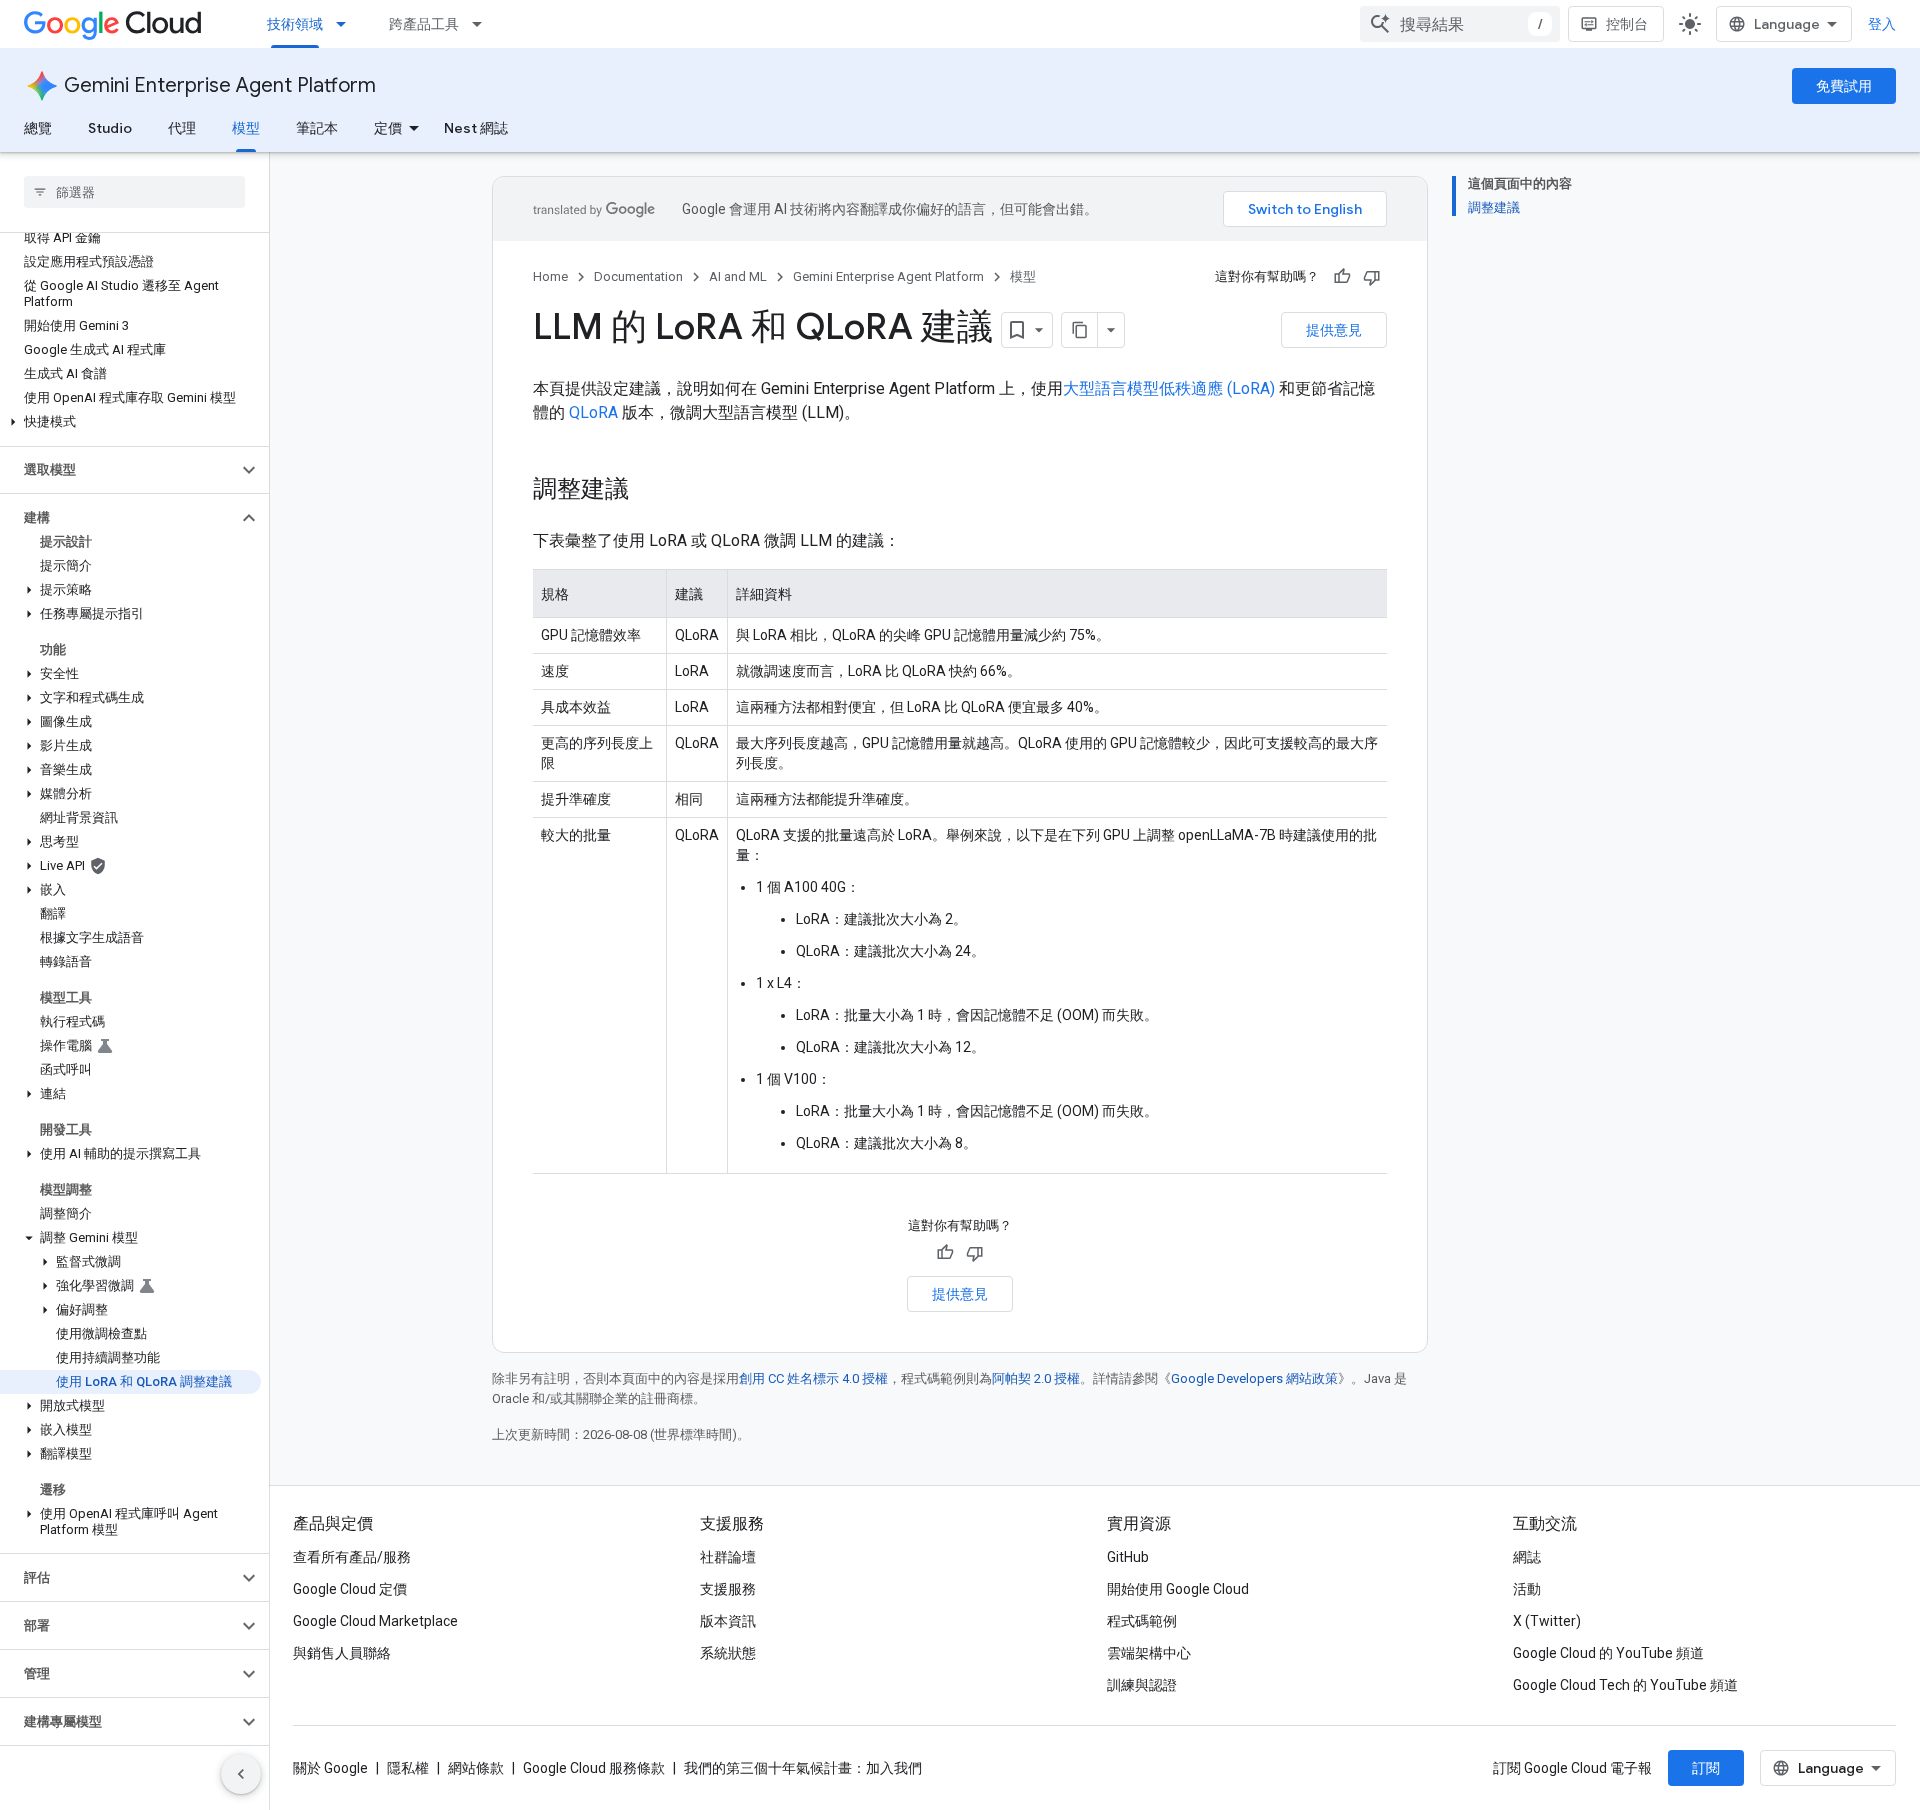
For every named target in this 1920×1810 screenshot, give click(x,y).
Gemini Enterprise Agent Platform (220, 85)
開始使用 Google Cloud (1178, 1589)
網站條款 (476, 1768)
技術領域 (295, 24)
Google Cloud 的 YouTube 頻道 (1608, 1653)
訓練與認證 (1142, 1685)
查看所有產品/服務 (352, 1557)
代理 (182, 128)
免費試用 (1844, 86)
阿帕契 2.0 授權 (1036, 1378)
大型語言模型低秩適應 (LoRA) (1169, 388)
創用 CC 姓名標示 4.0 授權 (813, 1378)
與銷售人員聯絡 (342, 1653)
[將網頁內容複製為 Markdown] (1080, 330)
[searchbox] (134, 192)
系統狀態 (728, 1653)
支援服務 (728, 1589)
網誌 (1527, 1557)
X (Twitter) (1547, 1621)
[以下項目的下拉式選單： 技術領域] (347, 24)
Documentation (638, 276)
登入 (1882, 24)
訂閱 (1706, 1768)
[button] (130, 422)
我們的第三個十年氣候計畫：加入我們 (803, 1768)
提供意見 (1334, 330)
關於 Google (330, 1768)
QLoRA (593, 412)
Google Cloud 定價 (350, 1589)
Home (550, 276)
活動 (1527, 1589)
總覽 (38, 128)
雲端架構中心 (1149, 1653)
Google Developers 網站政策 (1254, 1378)
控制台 (1627, 24)
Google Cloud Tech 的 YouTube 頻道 (1625, 1685)
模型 (246, 128)
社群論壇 (728, 1557)
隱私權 (408, 1768)
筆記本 (317, 128)
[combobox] (1460, 24)
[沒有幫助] (1372, 277)
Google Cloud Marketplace (375, 1621)
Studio (110, 128)
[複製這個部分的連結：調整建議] (649, 491)
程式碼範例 (1142, 1621)
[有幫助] (1342, 277)
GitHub (1128, 1557)
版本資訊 (728, 1621)
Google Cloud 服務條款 (594, 1768)
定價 (388, 128)
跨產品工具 (424, 24)
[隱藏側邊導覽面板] (241, 1774)
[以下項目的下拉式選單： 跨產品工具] (483, 24)
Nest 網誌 (476, 128)
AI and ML (738, 276)
